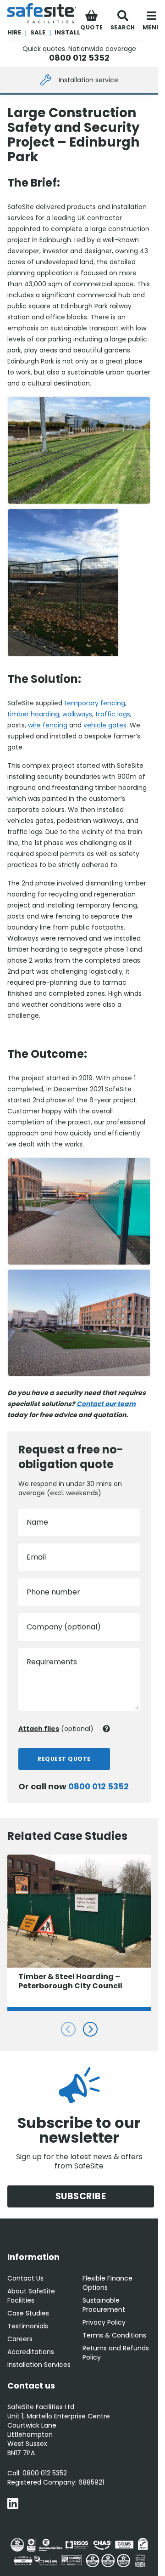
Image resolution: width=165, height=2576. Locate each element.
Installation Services (39, 2365)
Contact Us (25, 2278)
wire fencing (48, 725)
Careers (20, 2339)
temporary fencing (95, 703)
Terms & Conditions (114, 2335)
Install (67, 32)
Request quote (64, 1759)
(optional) (56, 1729)
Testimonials (28, 2326)
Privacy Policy (104, 2322)
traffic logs (113, 714)
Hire (14, 32)
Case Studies (28, 2313)
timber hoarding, (34, 714)
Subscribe (81, 2196)
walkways (77, 714)
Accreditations (31, 2352)
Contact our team (106, 1404)
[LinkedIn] (13, 2505)
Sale (38, 32)
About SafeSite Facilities (31, 2296)
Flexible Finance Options (107, 2283)
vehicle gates (105, 725)
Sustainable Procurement (104, 2305)
